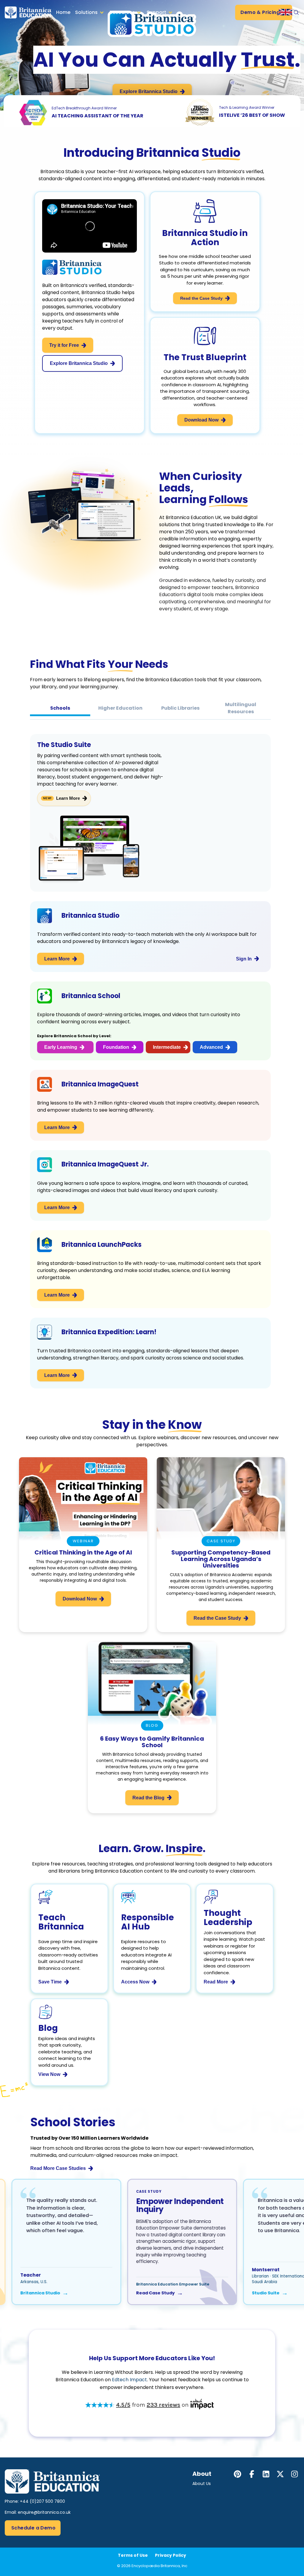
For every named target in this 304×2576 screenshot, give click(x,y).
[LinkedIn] (266, 2474)
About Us (202, 2484)
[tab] (60, 708)
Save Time (50, 1982)
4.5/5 (123, 2405)
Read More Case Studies (58, 2168)
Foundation (116, 1047)
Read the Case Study (201, 298)
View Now (49, 2074)
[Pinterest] (237, 2474)
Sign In (244, 959)
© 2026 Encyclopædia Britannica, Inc (152, 2566)
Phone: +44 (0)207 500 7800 (35, 2501)
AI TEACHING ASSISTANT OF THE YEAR (98, 116)
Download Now (201, 420)
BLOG (152, 1725)
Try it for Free (64, 345)
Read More (216, 1982)
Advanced (211, 1047)
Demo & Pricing (260, 12)
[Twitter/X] (280, 2474)
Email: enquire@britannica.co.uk (38, 2512)
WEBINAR (83, 1541)
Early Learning (61, 1047)
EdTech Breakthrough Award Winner (84, 108)
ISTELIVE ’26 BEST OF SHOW (252, 115)
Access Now (135, 1982)
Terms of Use (133, 2555)
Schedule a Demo (33, 2528)
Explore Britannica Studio (149, 91)
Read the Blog (148, 1798)
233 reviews (163, 2405)
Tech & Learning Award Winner (247, 107)
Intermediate (167, 1047)
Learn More (68, 798)
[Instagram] (294, 2474)
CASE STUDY (221, 1541)
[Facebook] (252, 2474)
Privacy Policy (171, 2555)
